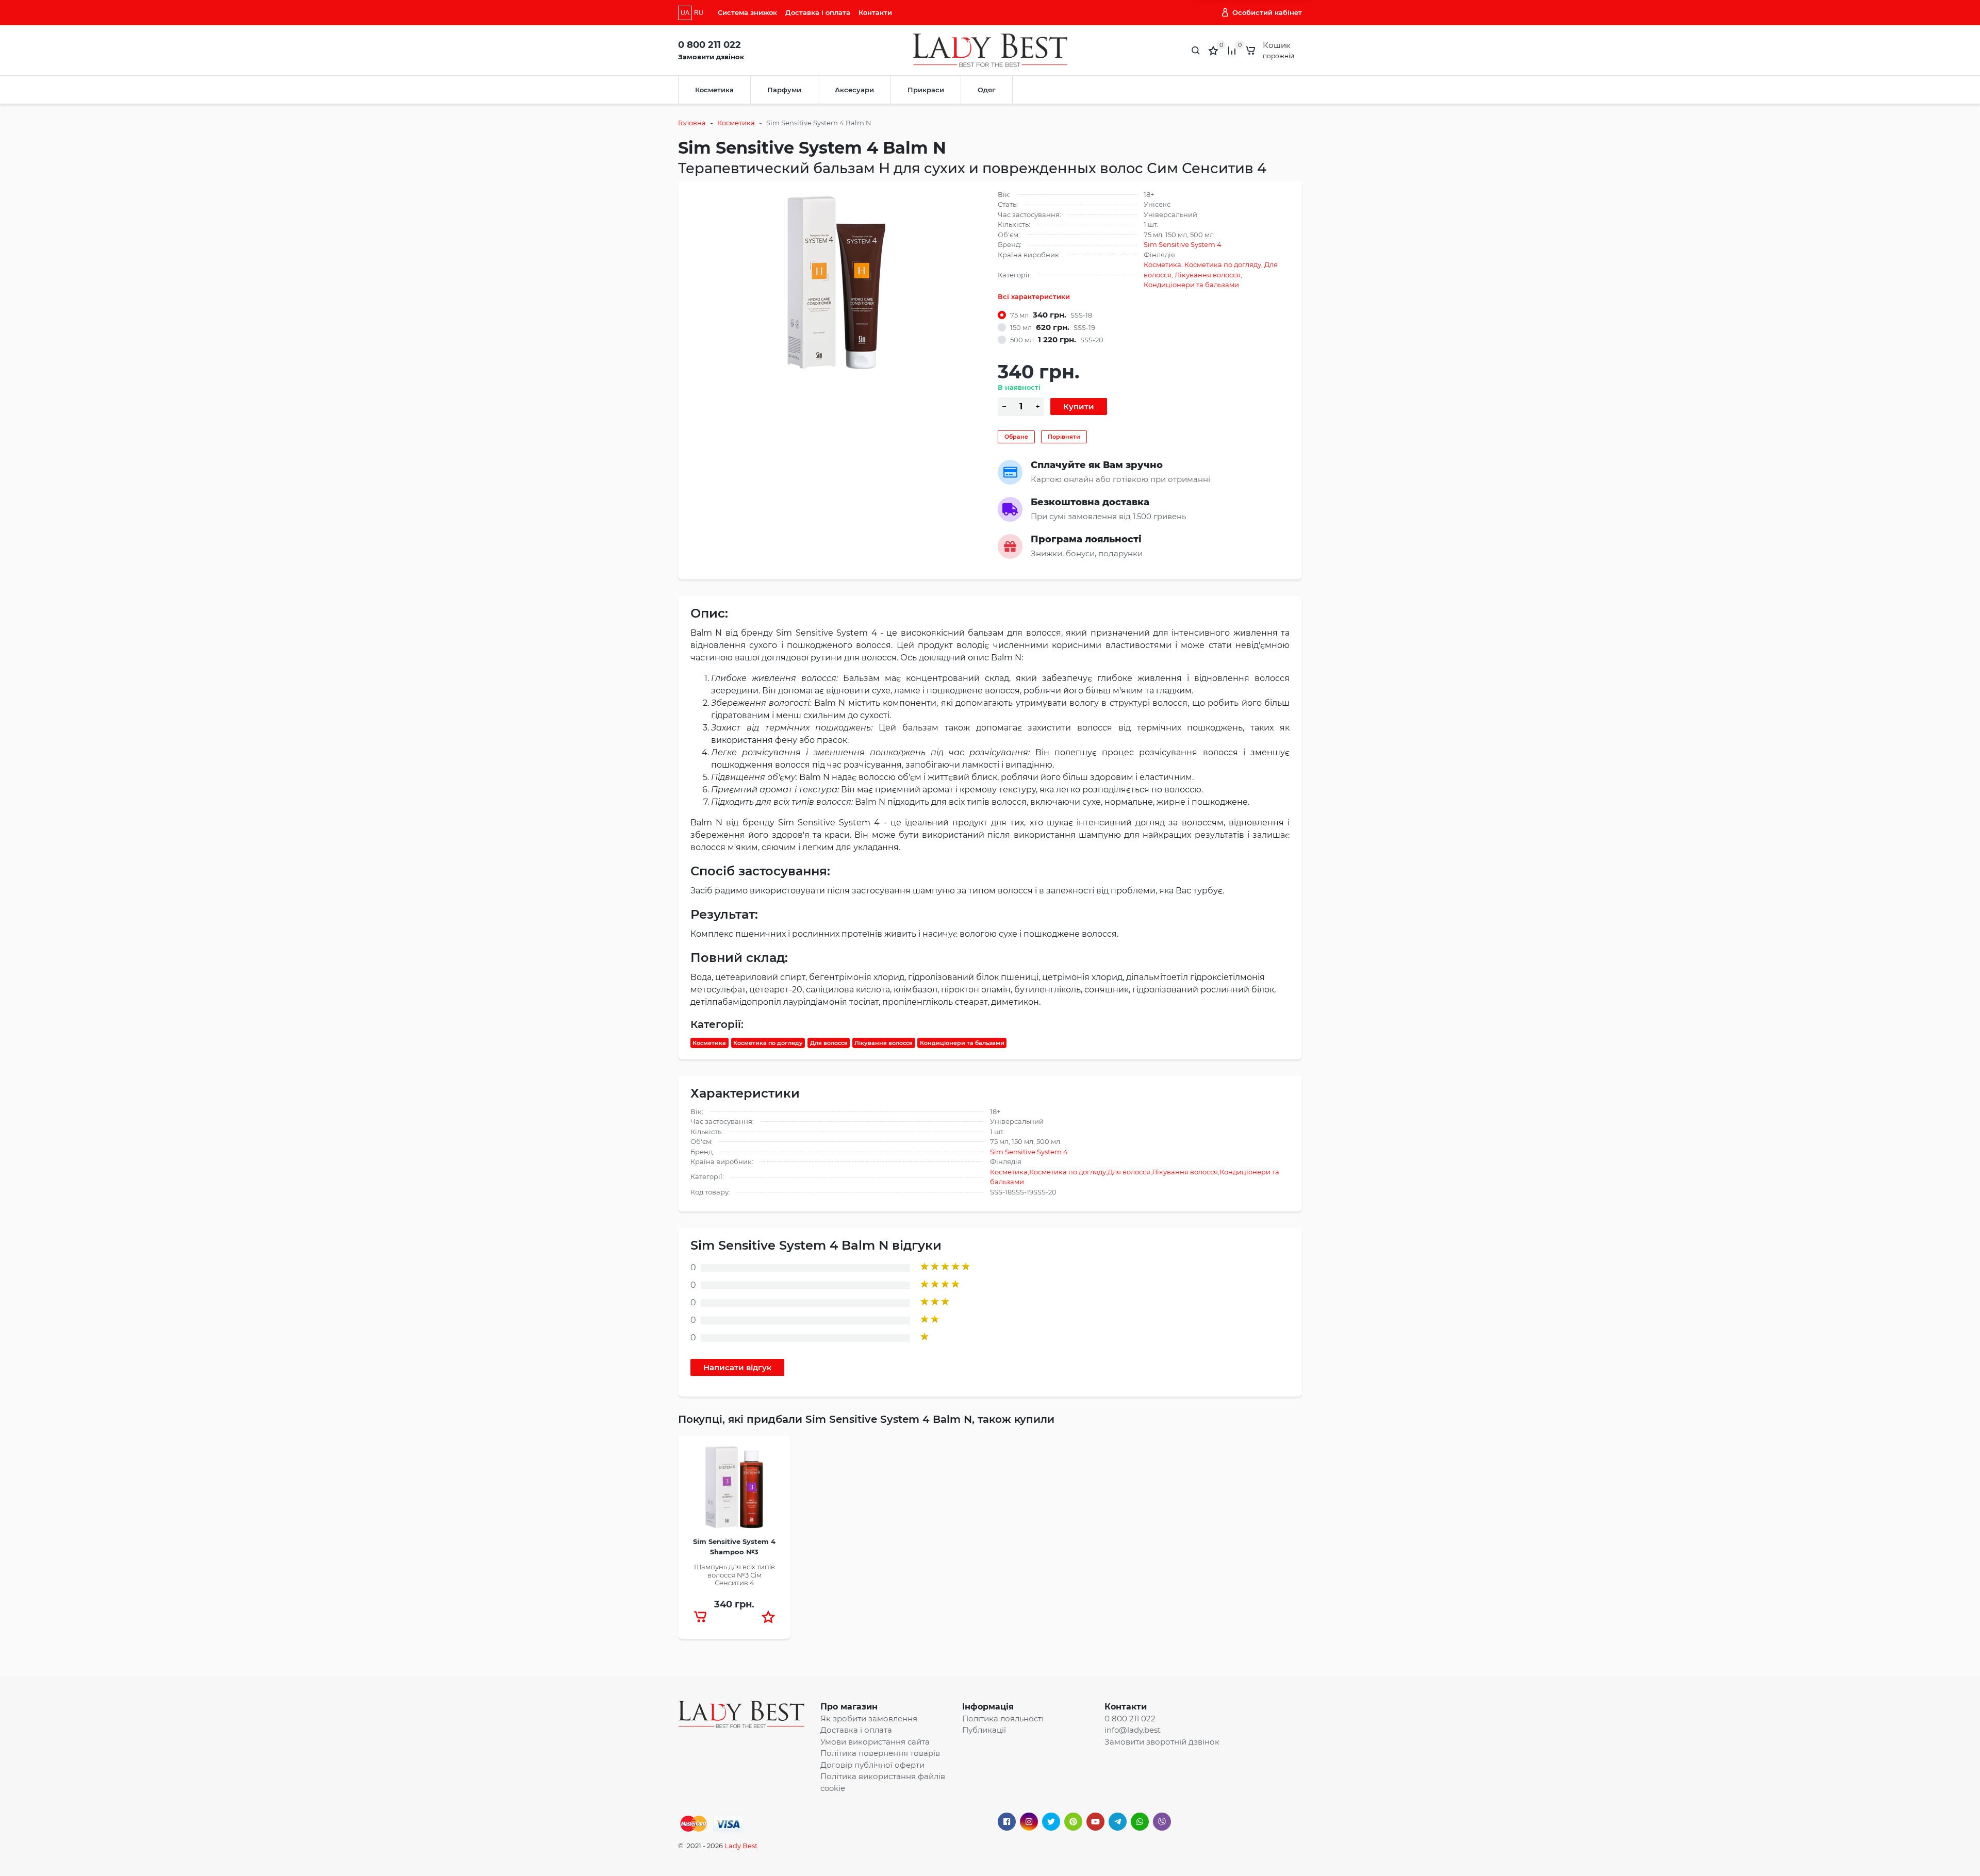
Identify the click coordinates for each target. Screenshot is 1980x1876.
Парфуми (784, 90)
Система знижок (747, 12)
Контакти (875, 12)
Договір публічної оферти (872, 1765)
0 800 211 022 (709, 45)
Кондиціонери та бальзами (1191, 285)
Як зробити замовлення (869, 1719)
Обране (1016, 437)
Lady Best (741, 1846)
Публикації (984, 1730)
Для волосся (829, 1043)
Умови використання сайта (875, 1742)
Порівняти (1064, 437)
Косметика (714, 90)
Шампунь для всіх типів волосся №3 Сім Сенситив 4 (735, 1575)
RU (699, 13)
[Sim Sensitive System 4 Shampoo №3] (734, 1490)
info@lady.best (1133, 1730)
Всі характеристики (1034, 296)
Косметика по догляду (1223, 264)
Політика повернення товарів (880, 1753)
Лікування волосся (1208, 275)
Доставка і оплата (818, 12)
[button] (768, 1617)
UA (685, 13)
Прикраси (926, 90)
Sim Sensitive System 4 (1183, 244)
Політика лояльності (1003, 1719)
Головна (692, 123)
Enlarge (837, 282)
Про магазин (849, 1707)
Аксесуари (854, 90)
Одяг (987, 90)
